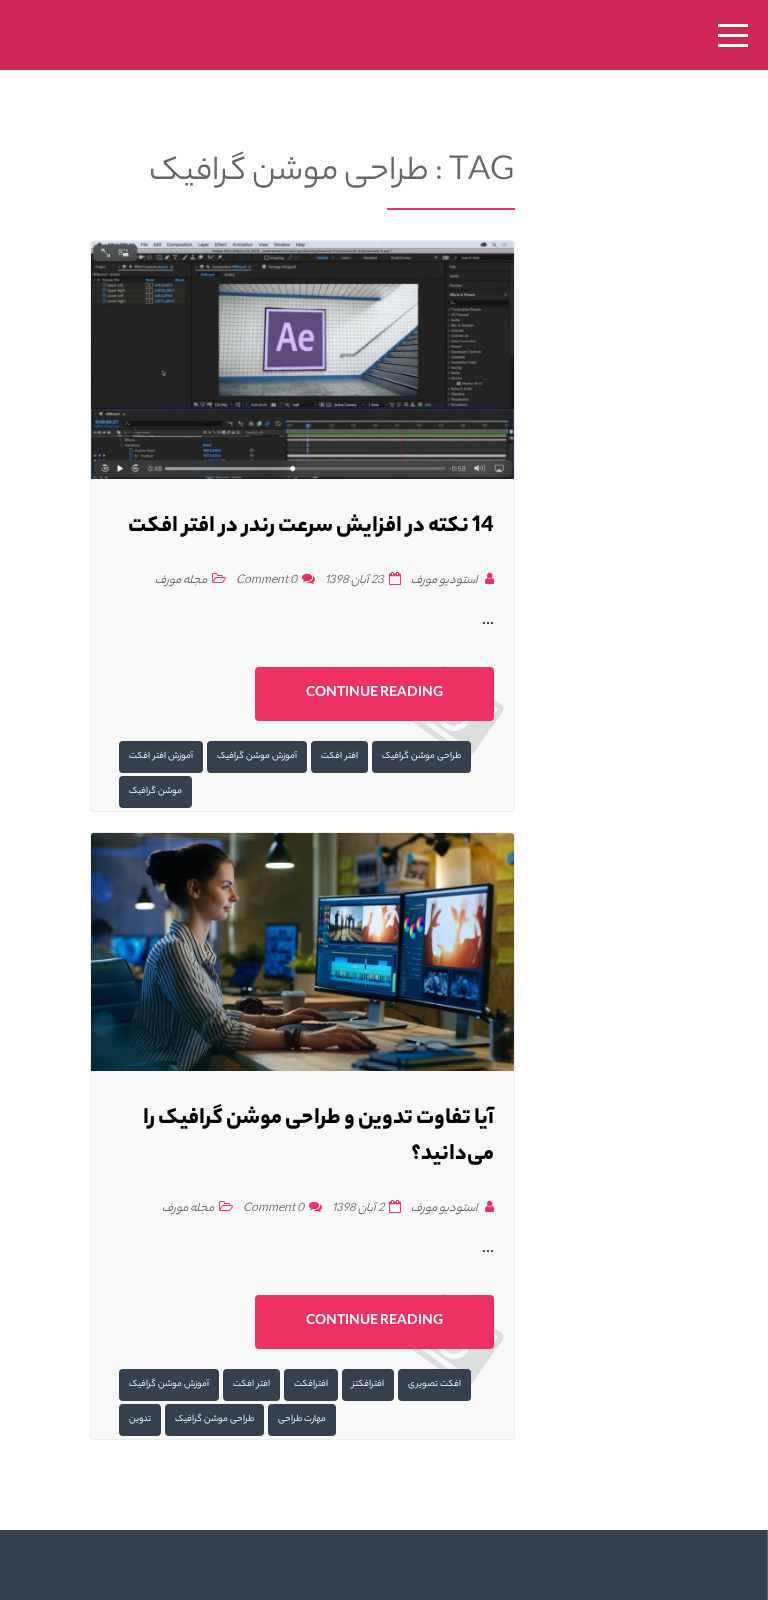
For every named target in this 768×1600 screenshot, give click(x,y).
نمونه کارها (208, 787)
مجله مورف (208, 967)
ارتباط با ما (208, 922)
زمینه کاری (208, 832)
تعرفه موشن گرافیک (208, 877)
